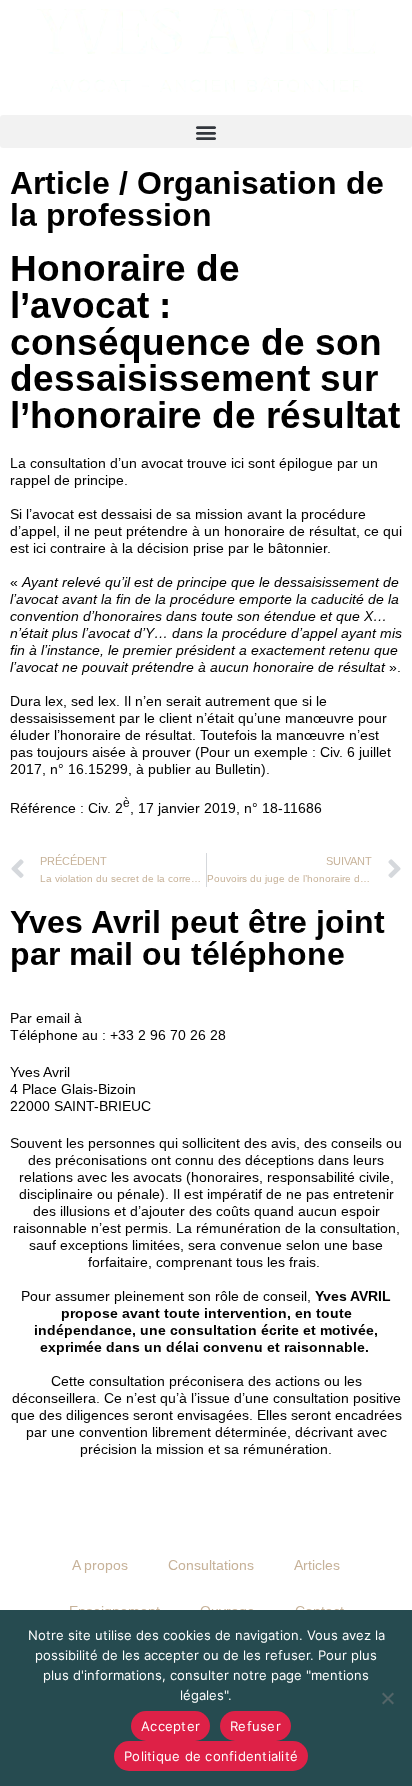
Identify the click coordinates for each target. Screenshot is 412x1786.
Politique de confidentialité (211, 1756)
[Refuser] (387, 1698)
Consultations (211, 1565)
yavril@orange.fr (138, 1018)
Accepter (170, 1726)
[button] (206, 131)
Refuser (255, 1726)
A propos (100, 1565)
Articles (317, 1565)
